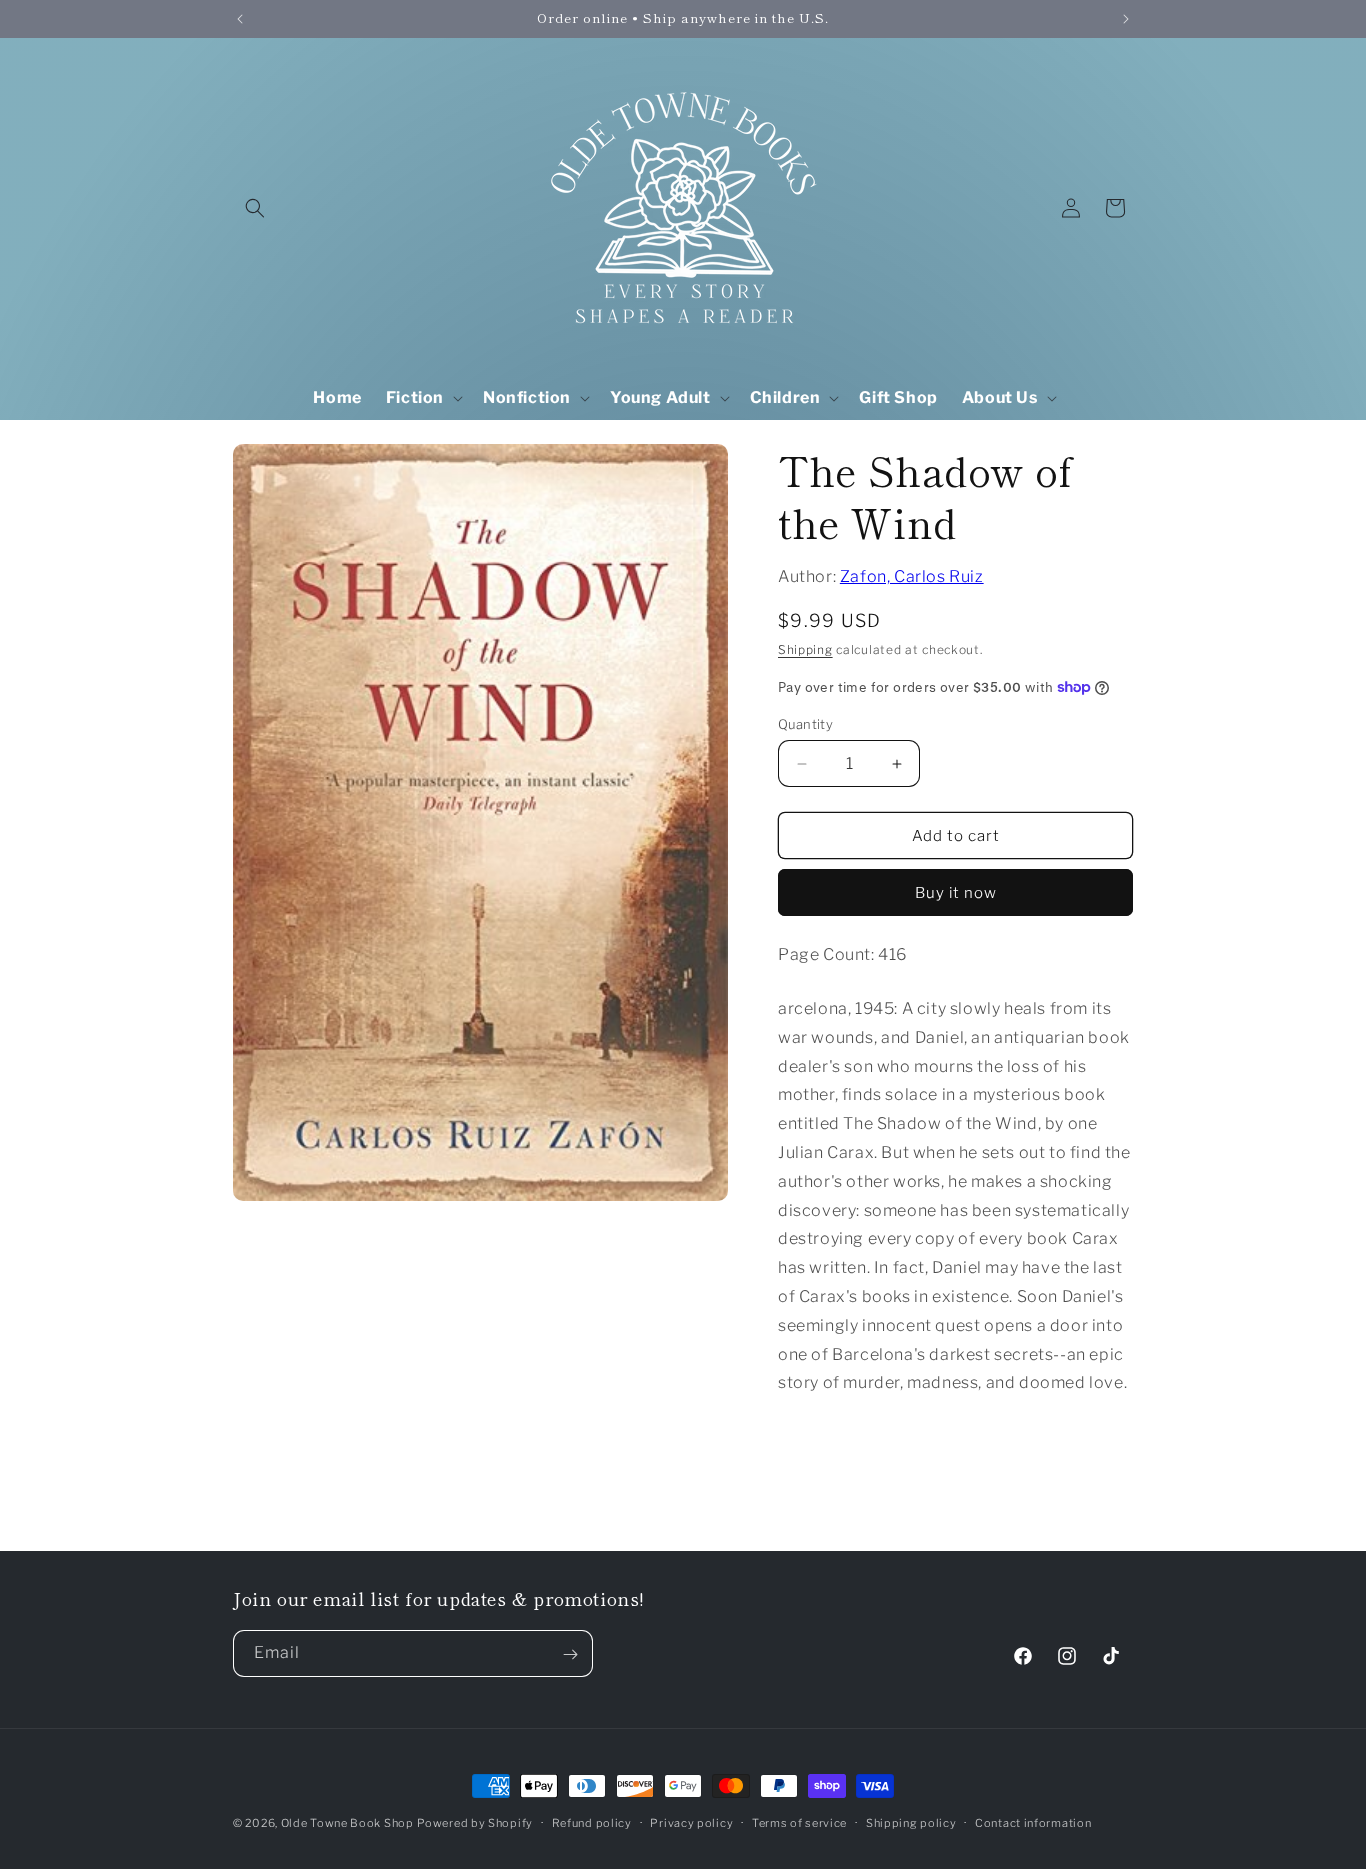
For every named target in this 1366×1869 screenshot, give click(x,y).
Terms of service (799, 1822)
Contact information (1033, 1822)
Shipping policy (911, 1822)
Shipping (805, 649)
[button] (255, 208)
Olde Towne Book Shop (347, 1823)
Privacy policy (691, 1822)
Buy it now (956, 893)
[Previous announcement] (240, 19)
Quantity (805, 724)
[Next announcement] (1126, 19)
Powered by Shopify (475, 1823)
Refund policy (592, 1822)
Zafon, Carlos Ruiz (912, 576)
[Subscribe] (570, 1654)
